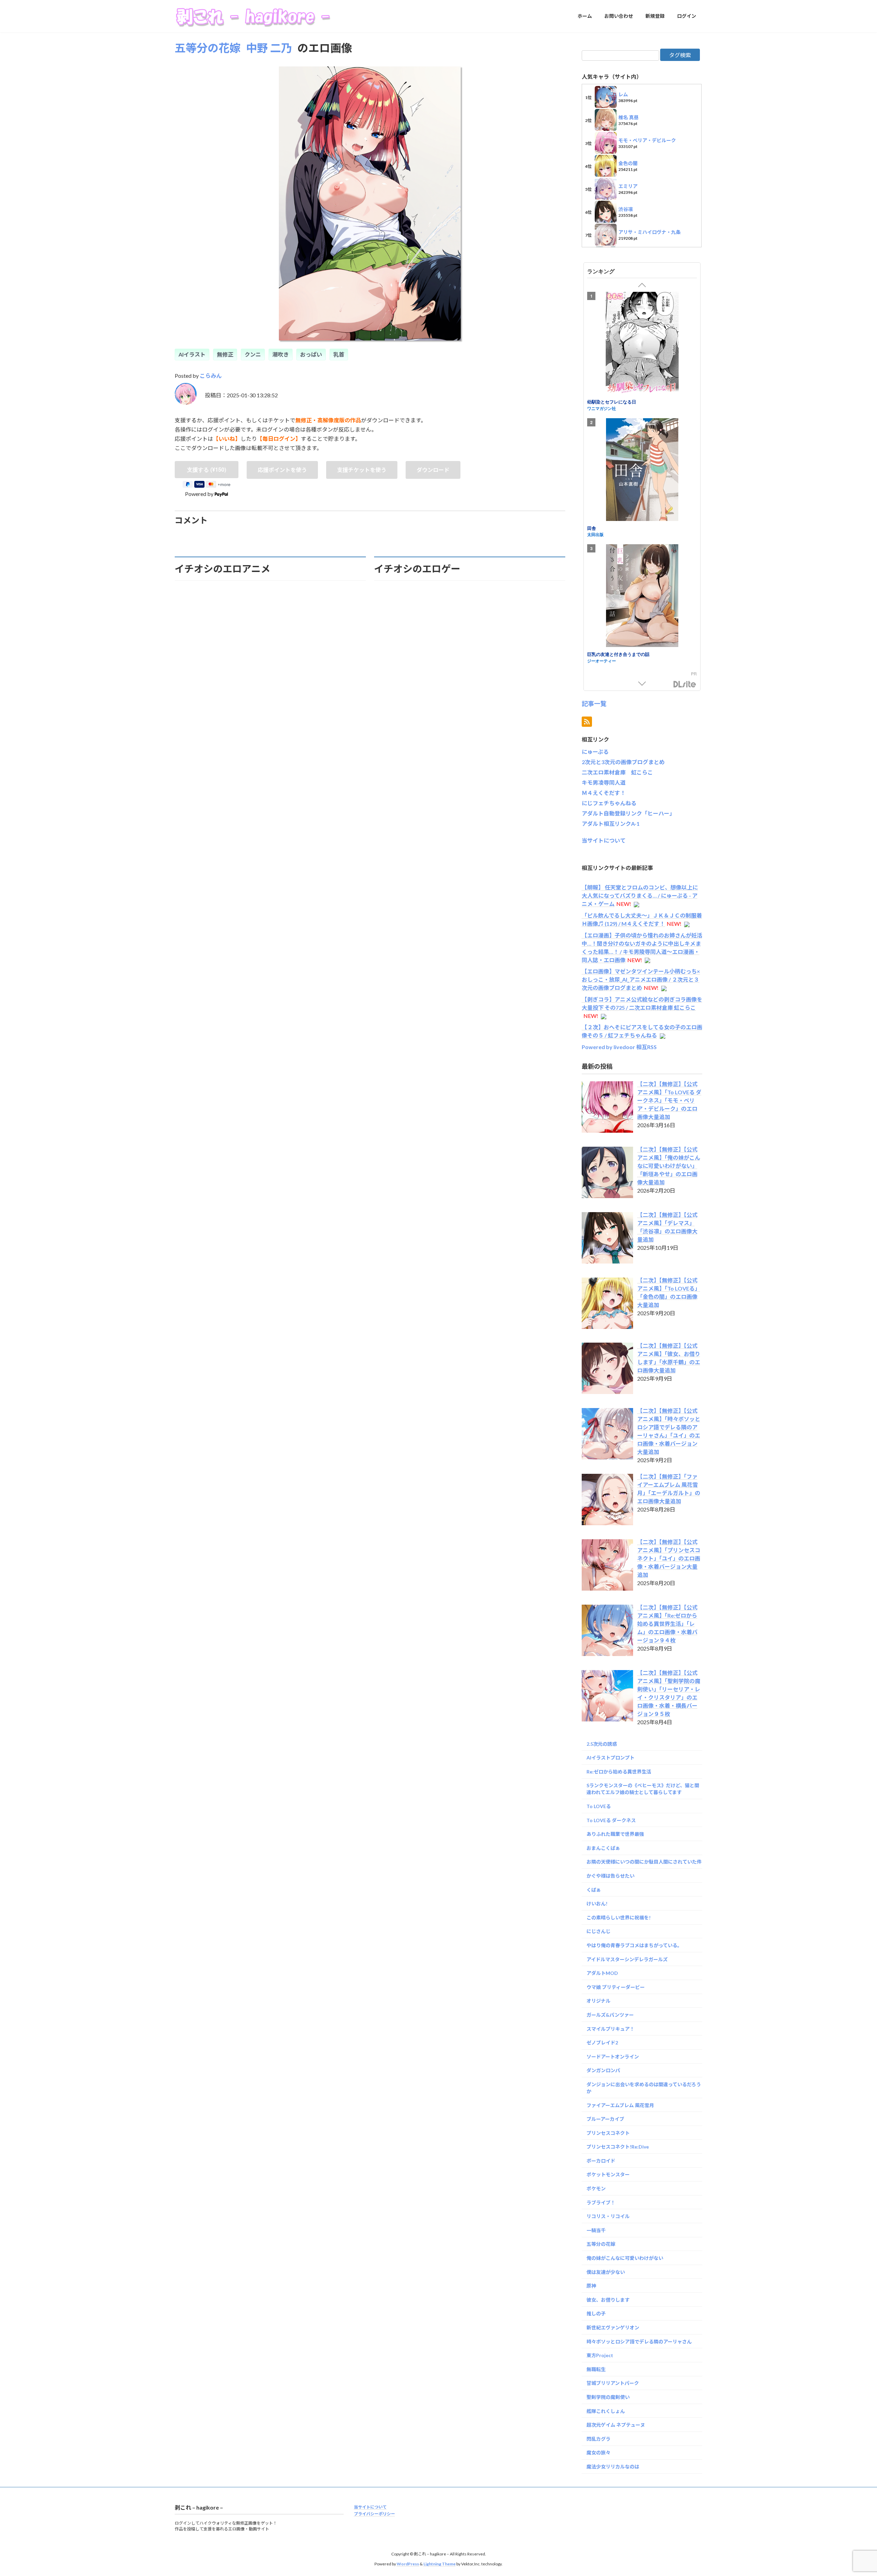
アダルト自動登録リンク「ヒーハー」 (628, 813)
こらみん (211, 376)
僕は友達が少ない (606, 2272)
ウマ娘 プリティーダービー (616, 1987)
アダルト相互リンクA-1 (611, 824)
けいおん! (597, 1903)
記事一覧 (594, 703)
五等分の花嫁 (208, 48)
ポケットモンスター (608, 2174)
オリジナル (598, 2001)
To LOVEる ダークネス (611, 1820)
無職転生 (596, 2369)
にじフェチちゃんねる (609, 803)
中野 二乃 (269, 48)
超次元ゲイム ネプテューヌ (616, 2425)
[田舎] (642, 470)
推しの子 (596, 2313)
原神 (591, 2286)
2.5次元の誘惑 (602, 1744)
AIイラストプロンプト (610, 1758)
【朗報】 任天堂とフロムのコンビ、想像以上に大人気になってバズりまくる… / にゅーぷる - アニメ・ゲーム (640, 895)
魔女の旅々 (598, 2453)
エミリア (628, 186)
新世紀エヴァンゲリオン (613, 2328)
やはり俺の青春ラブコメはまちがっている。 (634, 1945)
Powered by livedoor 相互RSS (619, 1047)
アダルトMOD (602, 1973)
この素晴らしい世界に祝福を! (619, 1917)
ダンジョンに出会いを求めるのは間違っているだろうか (644, 2088)
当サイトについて (604, 840)
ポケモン (596, 2188)
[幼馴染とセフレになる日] (642, 344)
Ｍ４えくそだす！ (604, 793)
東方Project (600, 2355)
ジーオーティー (602, 660)
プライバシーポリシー (374, 2514)
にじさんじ (598, 1931)
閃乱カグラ (598, 2438)
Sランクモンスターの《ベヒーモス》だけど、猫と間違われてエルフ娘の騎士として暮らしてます (643, 1789)
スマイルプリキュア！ (610, 2029)
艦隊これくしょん (606, 2411)
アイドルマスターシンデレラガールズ (627, 1959)
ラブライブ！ (601, 2202)
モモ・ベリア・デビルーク (647, 140)
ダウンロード (433, 470)
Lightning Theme (440, 2564)
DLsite (685, 684)
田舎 (592, 528)
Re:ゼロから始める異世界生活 (619, 1771)
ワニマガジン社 (602, 408)
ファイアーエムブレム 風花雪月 (620, 2105)
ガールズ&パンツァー (610, 2015)
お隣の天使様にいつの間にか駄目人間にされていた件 (644, 1862)
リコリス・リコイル (608, 2216)
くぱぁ (594, 1889)
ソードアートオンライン (613, 2056)
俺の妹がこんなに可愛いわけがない (625, 2258)
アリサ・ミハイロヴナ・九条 (649, 232)
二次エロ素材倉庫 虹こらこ (617, 772)
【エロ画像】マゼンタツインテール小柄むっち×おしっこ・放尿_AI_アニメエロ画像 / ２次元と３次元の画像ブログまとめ (641, 979)
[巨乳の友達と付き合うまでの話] (642, 597)
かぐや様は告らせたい (610, 1876)
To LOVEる (599, 1806)
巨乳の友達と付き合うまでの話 (618, 654)
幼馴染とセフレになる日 (612, 402)
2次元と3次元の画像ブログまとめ (623, 762)
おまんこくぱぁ (603, 1848)
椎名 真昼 (628, 117)
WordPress (408, 2564)
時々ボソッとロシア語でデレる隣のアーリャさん (639, 2341)
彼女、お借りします (608, 2299)
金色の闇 (628, 163)
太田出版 (595, 534)
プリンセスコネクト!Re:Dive (618, 2147)
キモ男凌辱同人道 (604, 782)
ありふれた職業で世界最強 (615, 1834)
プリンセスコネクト (608, 2133)
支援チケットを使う (362, 470)
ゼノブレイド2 (602, 2043)
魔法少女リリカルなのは (613, 2467)
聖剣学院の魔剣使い (608, 2397)
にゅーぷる (595, 752)
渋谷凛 (626, 209)
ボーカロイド (601, 2160)
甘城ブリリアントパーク (613, 2383)
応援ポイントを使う (282, 470)
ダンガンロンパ (603, 2070)
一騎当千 (596, 2230)
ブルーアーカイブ (605, 2119)
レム (623, 94)
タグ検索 (680, 55)
